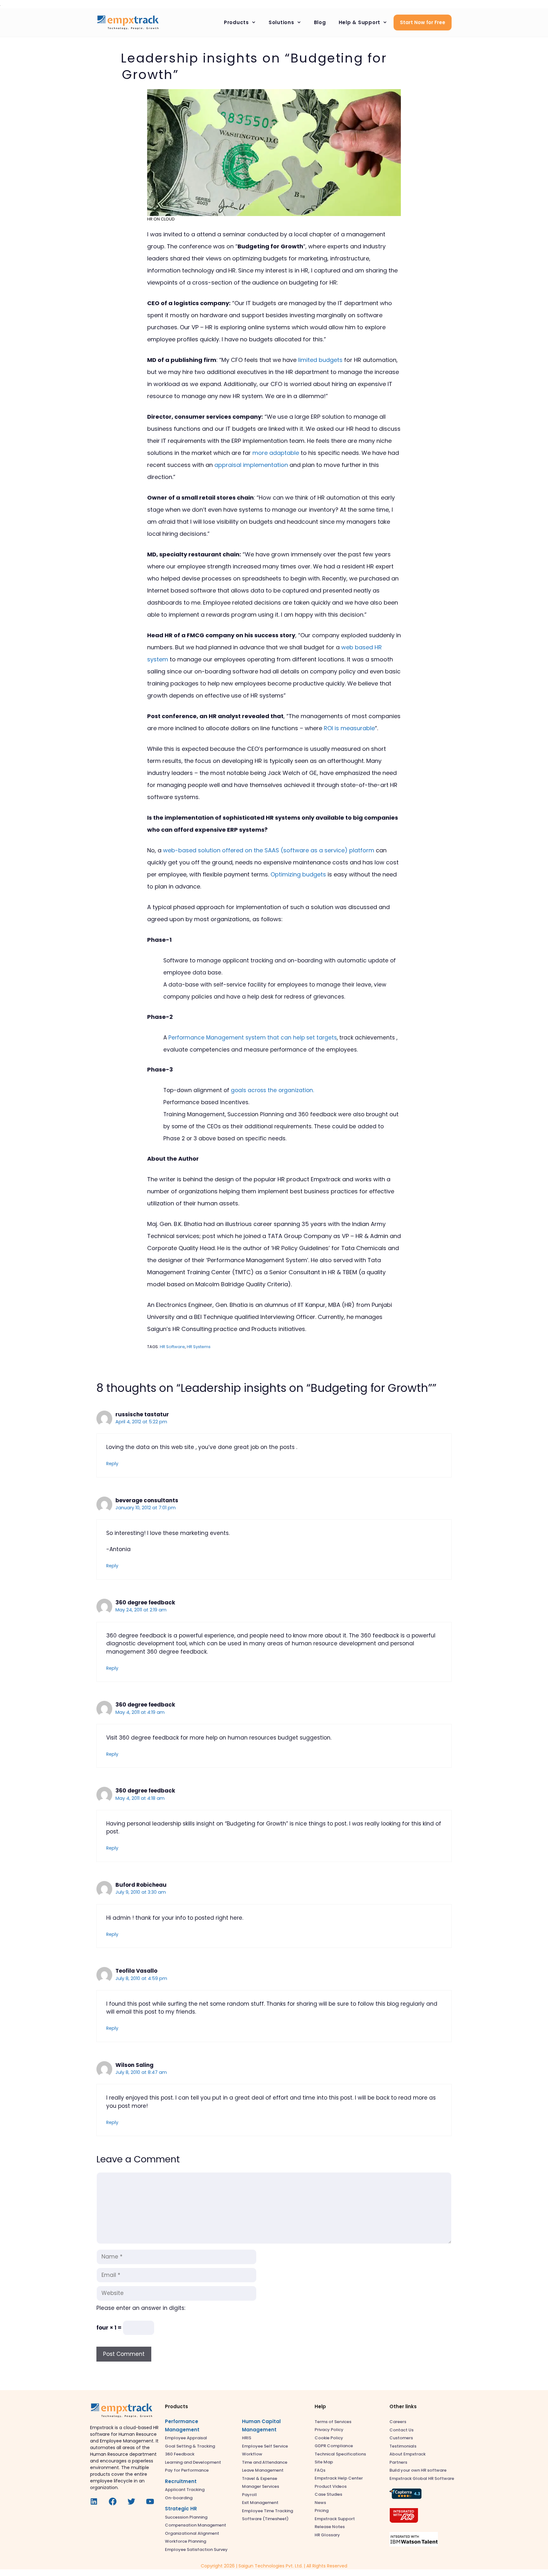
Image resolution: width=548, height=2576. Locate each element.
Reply (112, 1464)
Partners (398, 2462)
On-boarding (179, 2498)
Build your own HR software (418, 2470)
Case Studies (328, 2494)
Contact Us (401, 2430)
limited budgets (320, 360)
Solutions (281, 22)
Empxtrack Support (335, 2519)
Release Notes (330, 2527)
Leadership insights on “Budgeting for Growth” (254, 66)
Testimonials (403, 2446)
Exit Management (260, 2503)
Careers (398, 2422)
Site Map (324, 2462)
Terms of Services (333, 2422)
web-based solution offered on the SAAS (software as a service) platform (269, 850)
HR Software (172, 1347)
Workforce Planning (186, 2541)
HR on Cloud (161, 219)
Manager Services (261, 2486)
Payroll (249, 2495)
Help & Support (360, 22)
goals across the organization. (272, 1090)
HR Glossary (327, 2535)
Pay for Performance (187, 2470)
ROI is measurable (349, 728)
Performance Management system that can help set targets (253, 1038)
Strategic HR (181, 2509)
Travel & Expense (260, 2478)
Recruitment (181, 2481)
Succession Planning (186, 2517)
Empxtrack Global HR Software (422, 2478)
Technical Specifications (340, 2454)
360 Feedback (180, 2454)
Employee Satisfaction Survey (196, 2550)
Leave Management (263, 2470)
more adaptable (276, 453)
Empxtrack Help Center (339, 2478)
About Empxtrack (408, 2454)
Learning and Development (193, 2462)
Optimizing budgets (298, 874)
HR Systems (199, 1347)
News (320, 2503)
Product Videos (331, 2486)
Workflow (252, 2454)
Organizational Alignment (192, 2533)
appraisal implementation (251, 465)
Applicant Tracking (185, 2490)
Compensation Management (196, 2525)
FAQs (320, 2470)
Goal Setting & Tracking (190, 2446)
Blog (320, 22)
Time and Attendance (265, 2462)
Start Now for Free (423, 22)
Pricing (322, 2510)
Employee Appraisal (186, 2438)
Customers (401, 2438)
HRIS (247, 2438)
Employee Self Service (265, 2446)
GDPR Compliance (334, 2446)
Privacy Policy (329, 2430)
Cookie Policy (329, 2438)
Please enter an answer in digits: (141, 2308)
